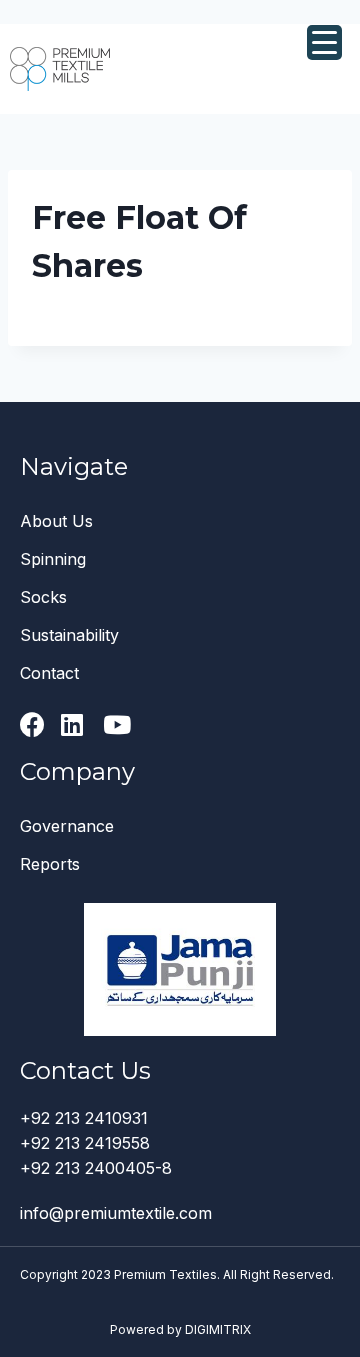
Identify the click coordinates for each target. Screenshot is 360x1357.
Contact (49, 673)
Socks (43, 597)
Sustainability (69, 635)
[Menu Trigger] (324, 42)
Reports (50, 864)
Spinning (53, 559)
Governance (67, 826)
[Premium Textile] (60, 68)
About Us (56, 521)
